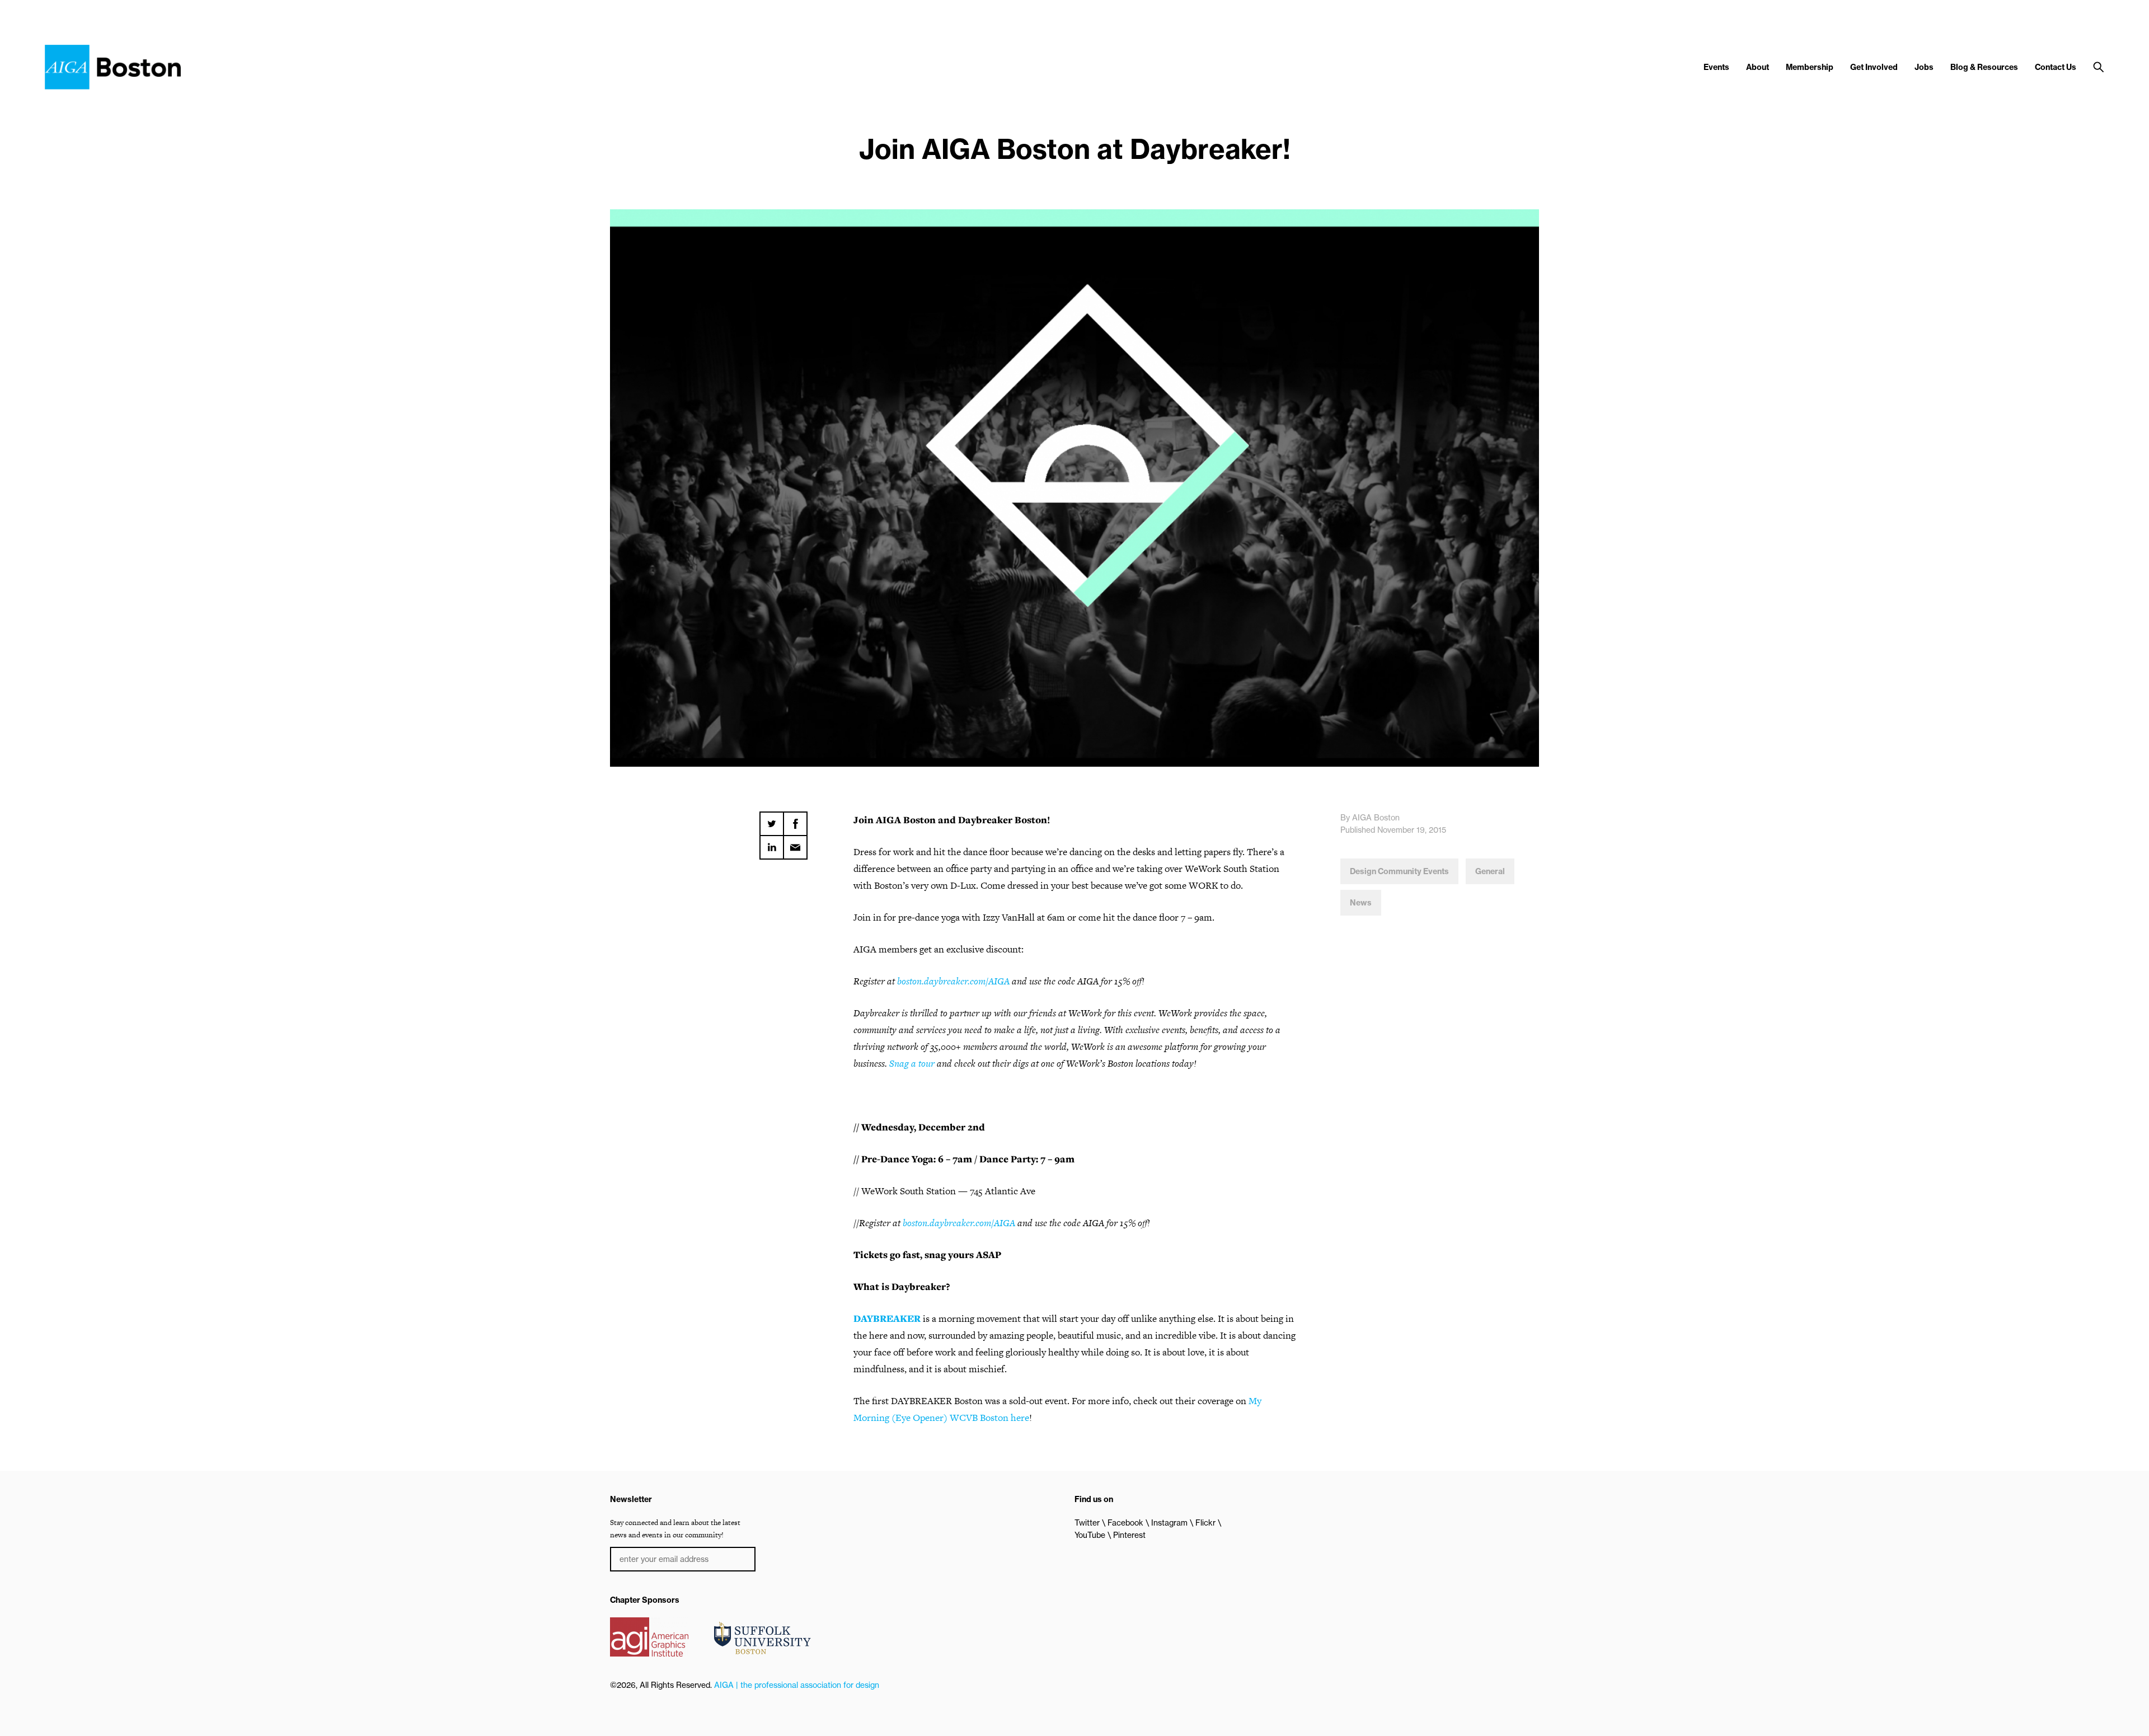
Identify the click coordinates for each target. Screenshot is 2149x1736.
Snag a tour (912, 1063)
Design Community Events (1399, 871)
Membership (1810, 67)
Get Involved (1874, 67)
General (1490, 871)
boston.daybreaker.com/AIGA (953, 981)
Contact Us (2056, 67)
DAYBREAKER (887, 1319)
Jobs (1924, 67)
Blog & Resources (1984, 67)
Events (1716, 67)
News (1361, 903)
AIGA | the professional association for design (797, 1685)
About (1758, 67)
